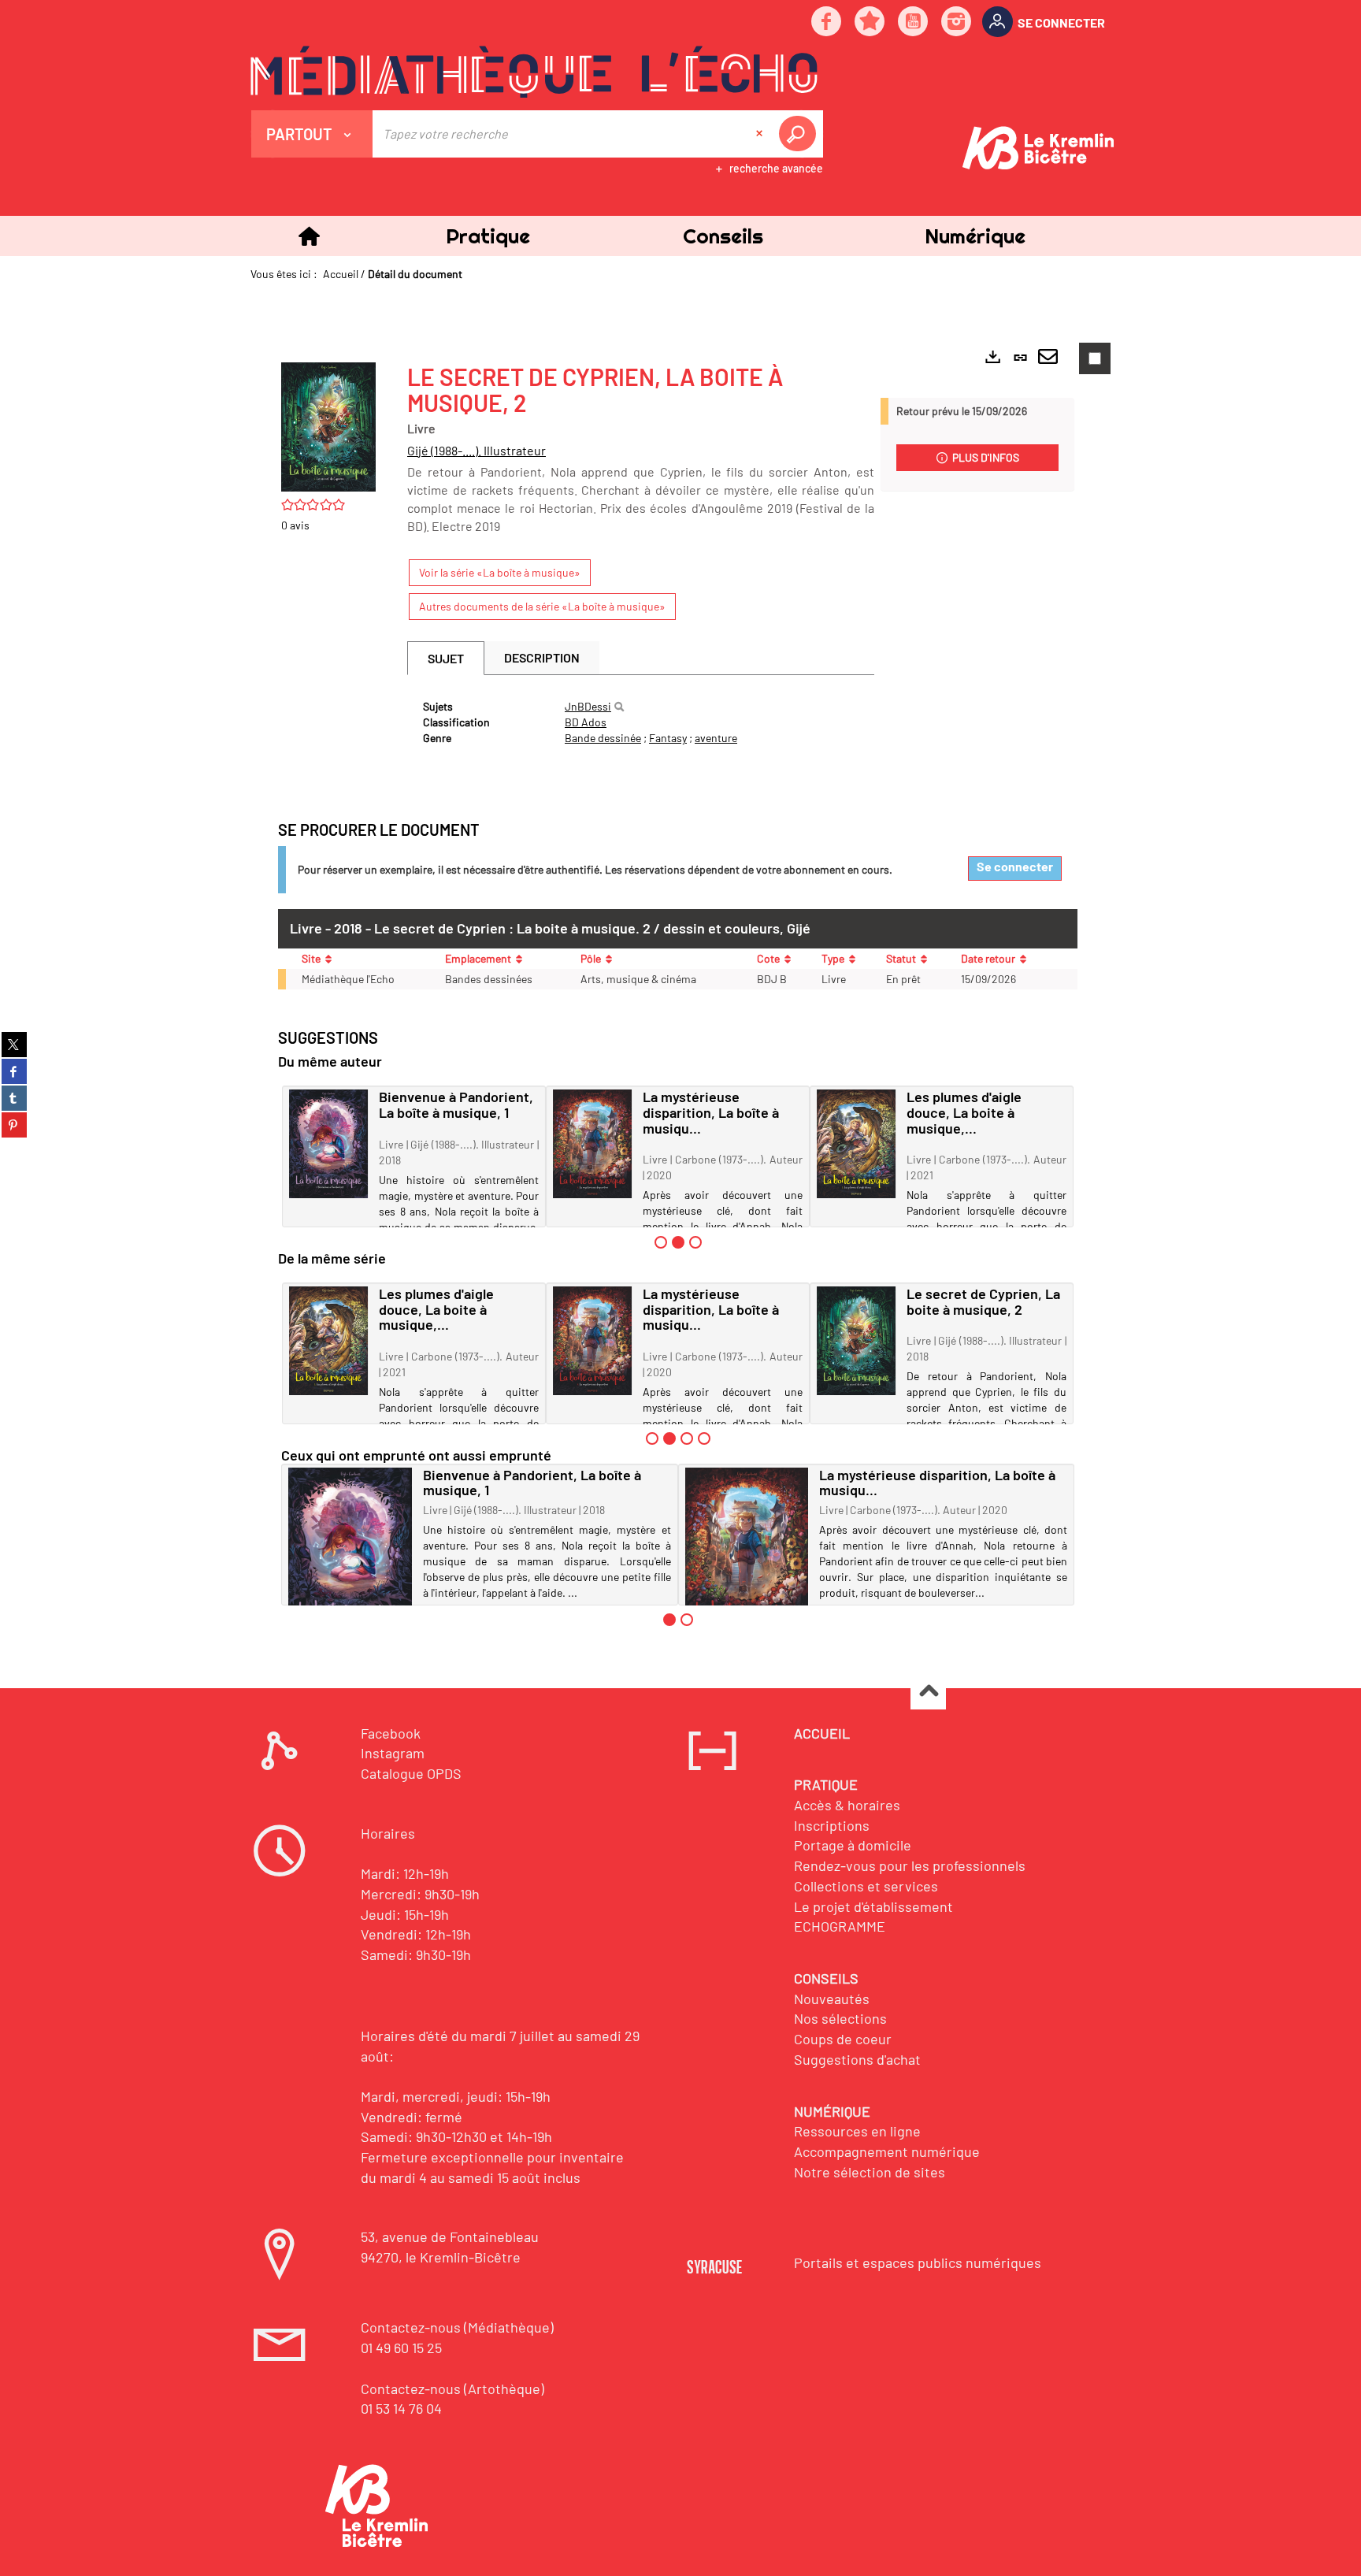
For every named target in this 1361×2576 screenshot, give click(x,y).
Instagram (393, 1753)
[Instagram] (957, 22)
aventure (716, 738)
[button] (488, 236)
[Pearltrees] (870, 22)
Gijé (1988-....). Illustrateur (477, 450)
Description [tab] (542, 657)
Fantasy (668, 738)
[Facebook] (827, 22)
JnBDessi (588, 706)
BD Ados (586, 722)
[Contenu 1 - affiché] (669, 1620)
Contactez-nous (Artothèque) (452, 2389)
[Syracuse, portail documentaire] (534, 72)
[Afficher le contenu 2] (687, 1620)
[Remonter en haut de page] (928, 1693)
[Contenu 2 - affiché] (678, 1242)
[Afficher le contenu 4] (704, 1438)
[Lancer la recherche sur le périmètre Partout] (800, 134)
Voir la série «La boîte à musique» (500, 572)
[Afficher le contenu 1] (661, 1242)
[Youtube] (914, 22)
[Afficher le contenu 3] (695, 1242)
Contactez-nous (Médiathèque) (457, 2327)
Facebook (391, 1733)
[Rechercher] (619, 707)
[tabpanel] (641, 722)
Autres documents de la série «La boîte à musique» (542, 606)
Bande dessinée (603, 738)
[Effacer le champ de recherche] (761, 134)
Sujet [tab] (446, 658)
